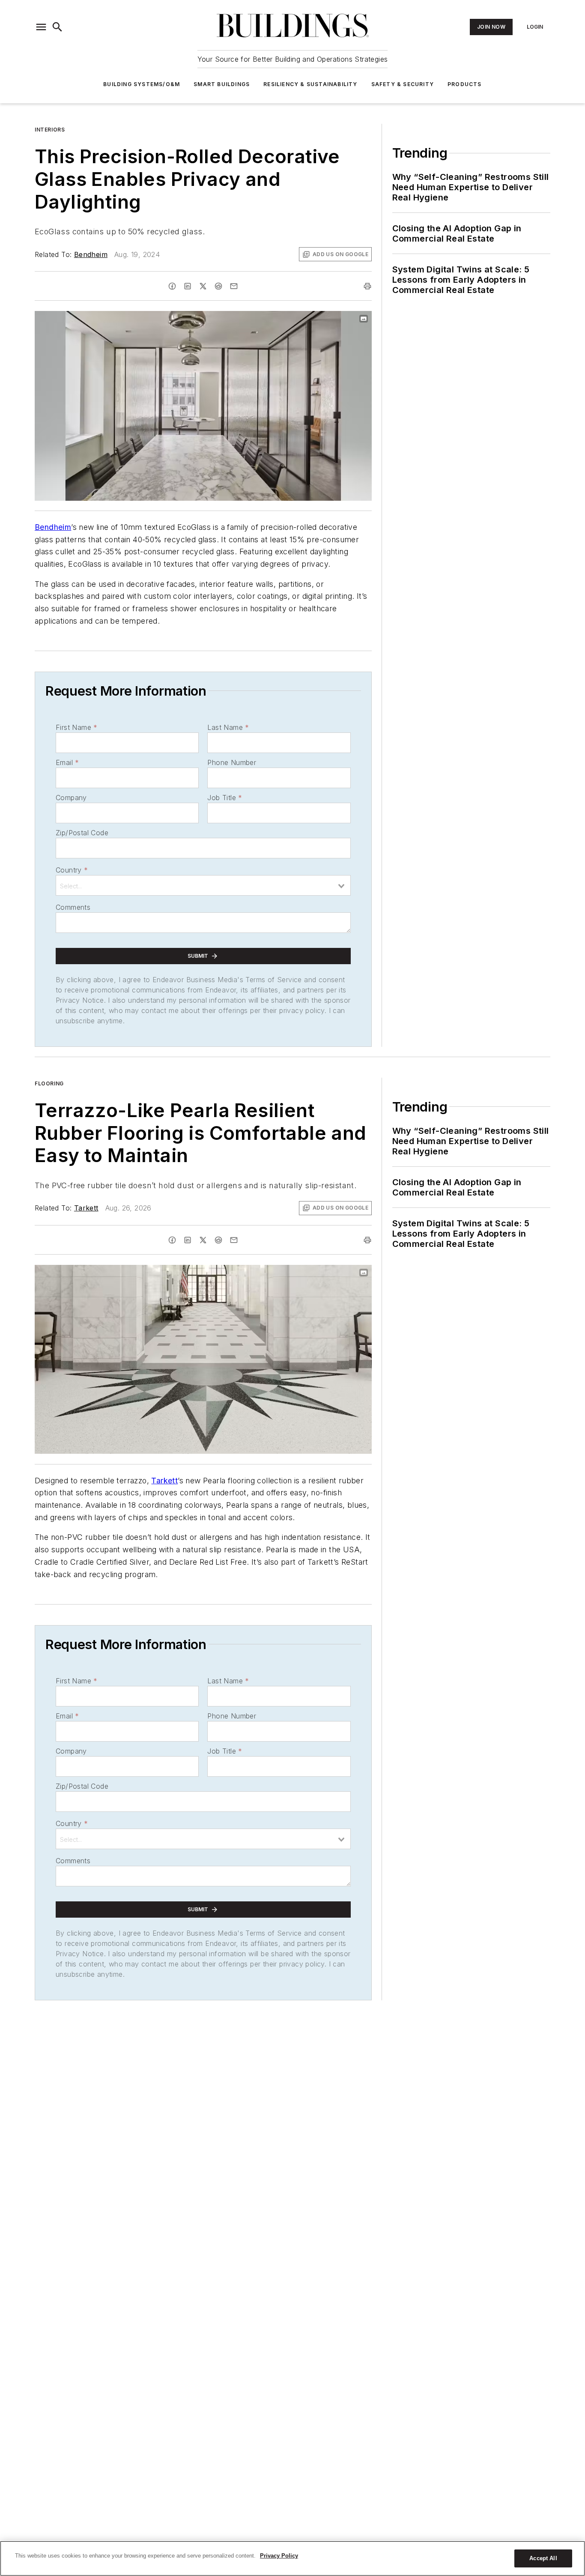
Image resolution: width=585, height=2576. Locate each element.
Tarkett (86, 1208)
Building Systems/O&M (142, 84)
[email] (234, 286)
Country (72, 870)
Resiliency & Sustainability (310, 84)
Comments (73, 907)
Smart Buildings (222, 84)
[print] (367, 286)
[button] (41, 27)
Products (465, 84)
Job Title (225, 798)
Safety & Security (403, 84)
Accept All (543, 2558)
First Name (76, 727)
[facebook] (172, 286)
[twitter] (203, 286)
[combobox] (203, 885)
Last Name (228, 727)
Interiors (50, 130)
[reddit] (218, 286)
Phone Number (232, 762)
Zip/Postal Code (82, 833)
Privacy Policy (279, 2556)
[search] (57, 27)
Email (67, 762)
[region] (292, 2558)
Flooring (49, 1083)
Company (71, 798)
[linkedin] (188, 286)
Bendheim (91, 254)
